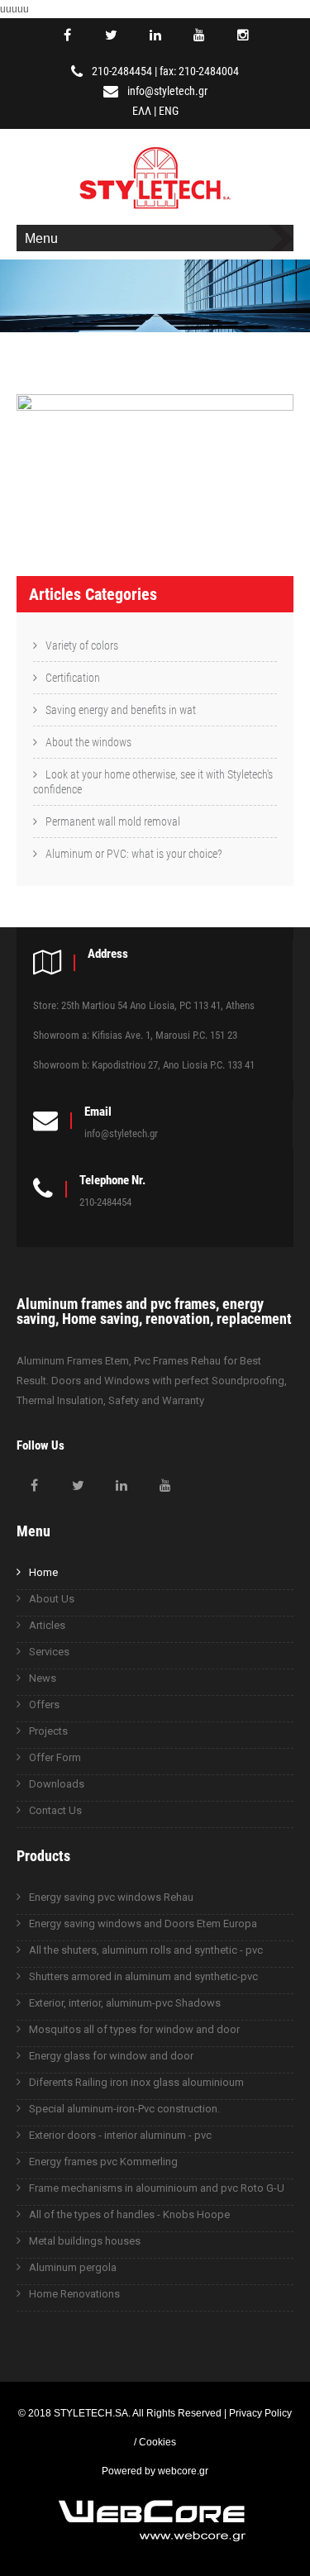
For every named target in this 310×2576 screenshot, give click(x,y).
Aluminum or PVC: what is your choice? (134, 854)
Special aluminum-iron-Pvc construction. (124, 2109)
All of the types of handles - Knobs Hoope (129, 2214)
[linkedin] (155, 36)
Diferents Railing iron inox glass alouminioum (136, 2082)
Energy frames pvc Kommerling (103, 2162)
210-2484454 (122, 71)
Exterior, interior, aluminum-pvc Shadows (125, 2003)
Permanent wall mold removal (113, 821)
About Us (52, 1599)
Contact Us (55, 1810)
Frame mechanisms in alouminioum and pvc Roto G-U (157, 2188)
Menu (41, 238)
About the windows (88, 742)
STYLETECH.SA (91, 2413)
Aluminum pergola (73, 2267)
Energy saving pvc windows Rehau (111, 1897)
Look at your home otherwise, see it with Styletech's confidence (153, 782)
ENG (169, 111)
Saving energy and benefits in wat (121, 710)
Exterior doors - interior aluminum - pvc (120, 2135)
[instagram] (243, 36)
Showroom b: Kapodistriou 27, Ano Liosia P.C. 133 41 (144, 1065)
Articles (47, 1625)
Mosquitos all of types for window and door (134, 2029)
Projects (48, 1731)
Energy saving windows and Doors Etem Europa (143, 1924)
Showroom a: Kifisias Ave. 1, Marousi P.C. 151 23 (135, 1035)
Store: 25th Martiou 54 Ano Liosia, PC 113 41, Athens (144, 1005)
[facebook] (68, 36)
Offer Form (55, 1757)
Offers (44, 1705)
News (43, 1678)
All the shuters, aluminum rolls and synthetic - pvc (146, 1950)
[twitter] (112, 36)
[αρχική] (155, 211)
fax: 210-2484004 (199, 71)
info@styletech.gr (167, 91)
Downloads (57, 1784)
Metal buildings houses (85, 2241)
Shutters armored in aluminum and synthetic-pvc (143, 1976)
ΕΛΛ (142, 111)
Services (49, 1652)
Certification (73, 678)
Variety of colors (82, 645)
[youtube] (199, 36)
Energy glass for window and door (111, 2056)
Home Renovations (74, 2294)
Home (43, 1572)
